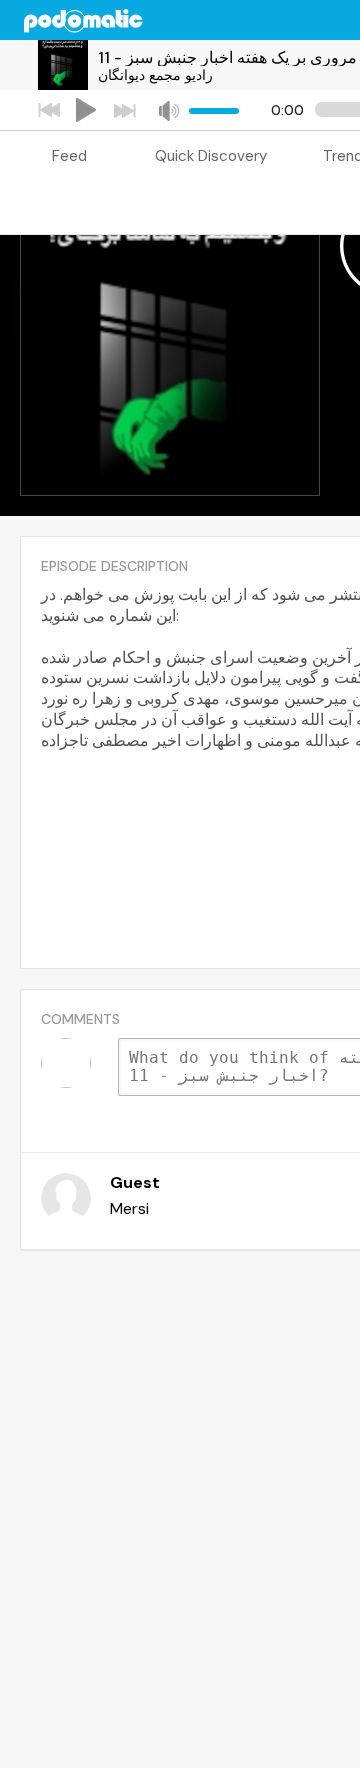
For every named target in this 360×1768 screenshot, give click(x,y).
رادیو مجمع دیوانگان (155, 75)
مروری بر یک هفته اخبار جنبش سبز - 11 (227, 57)
